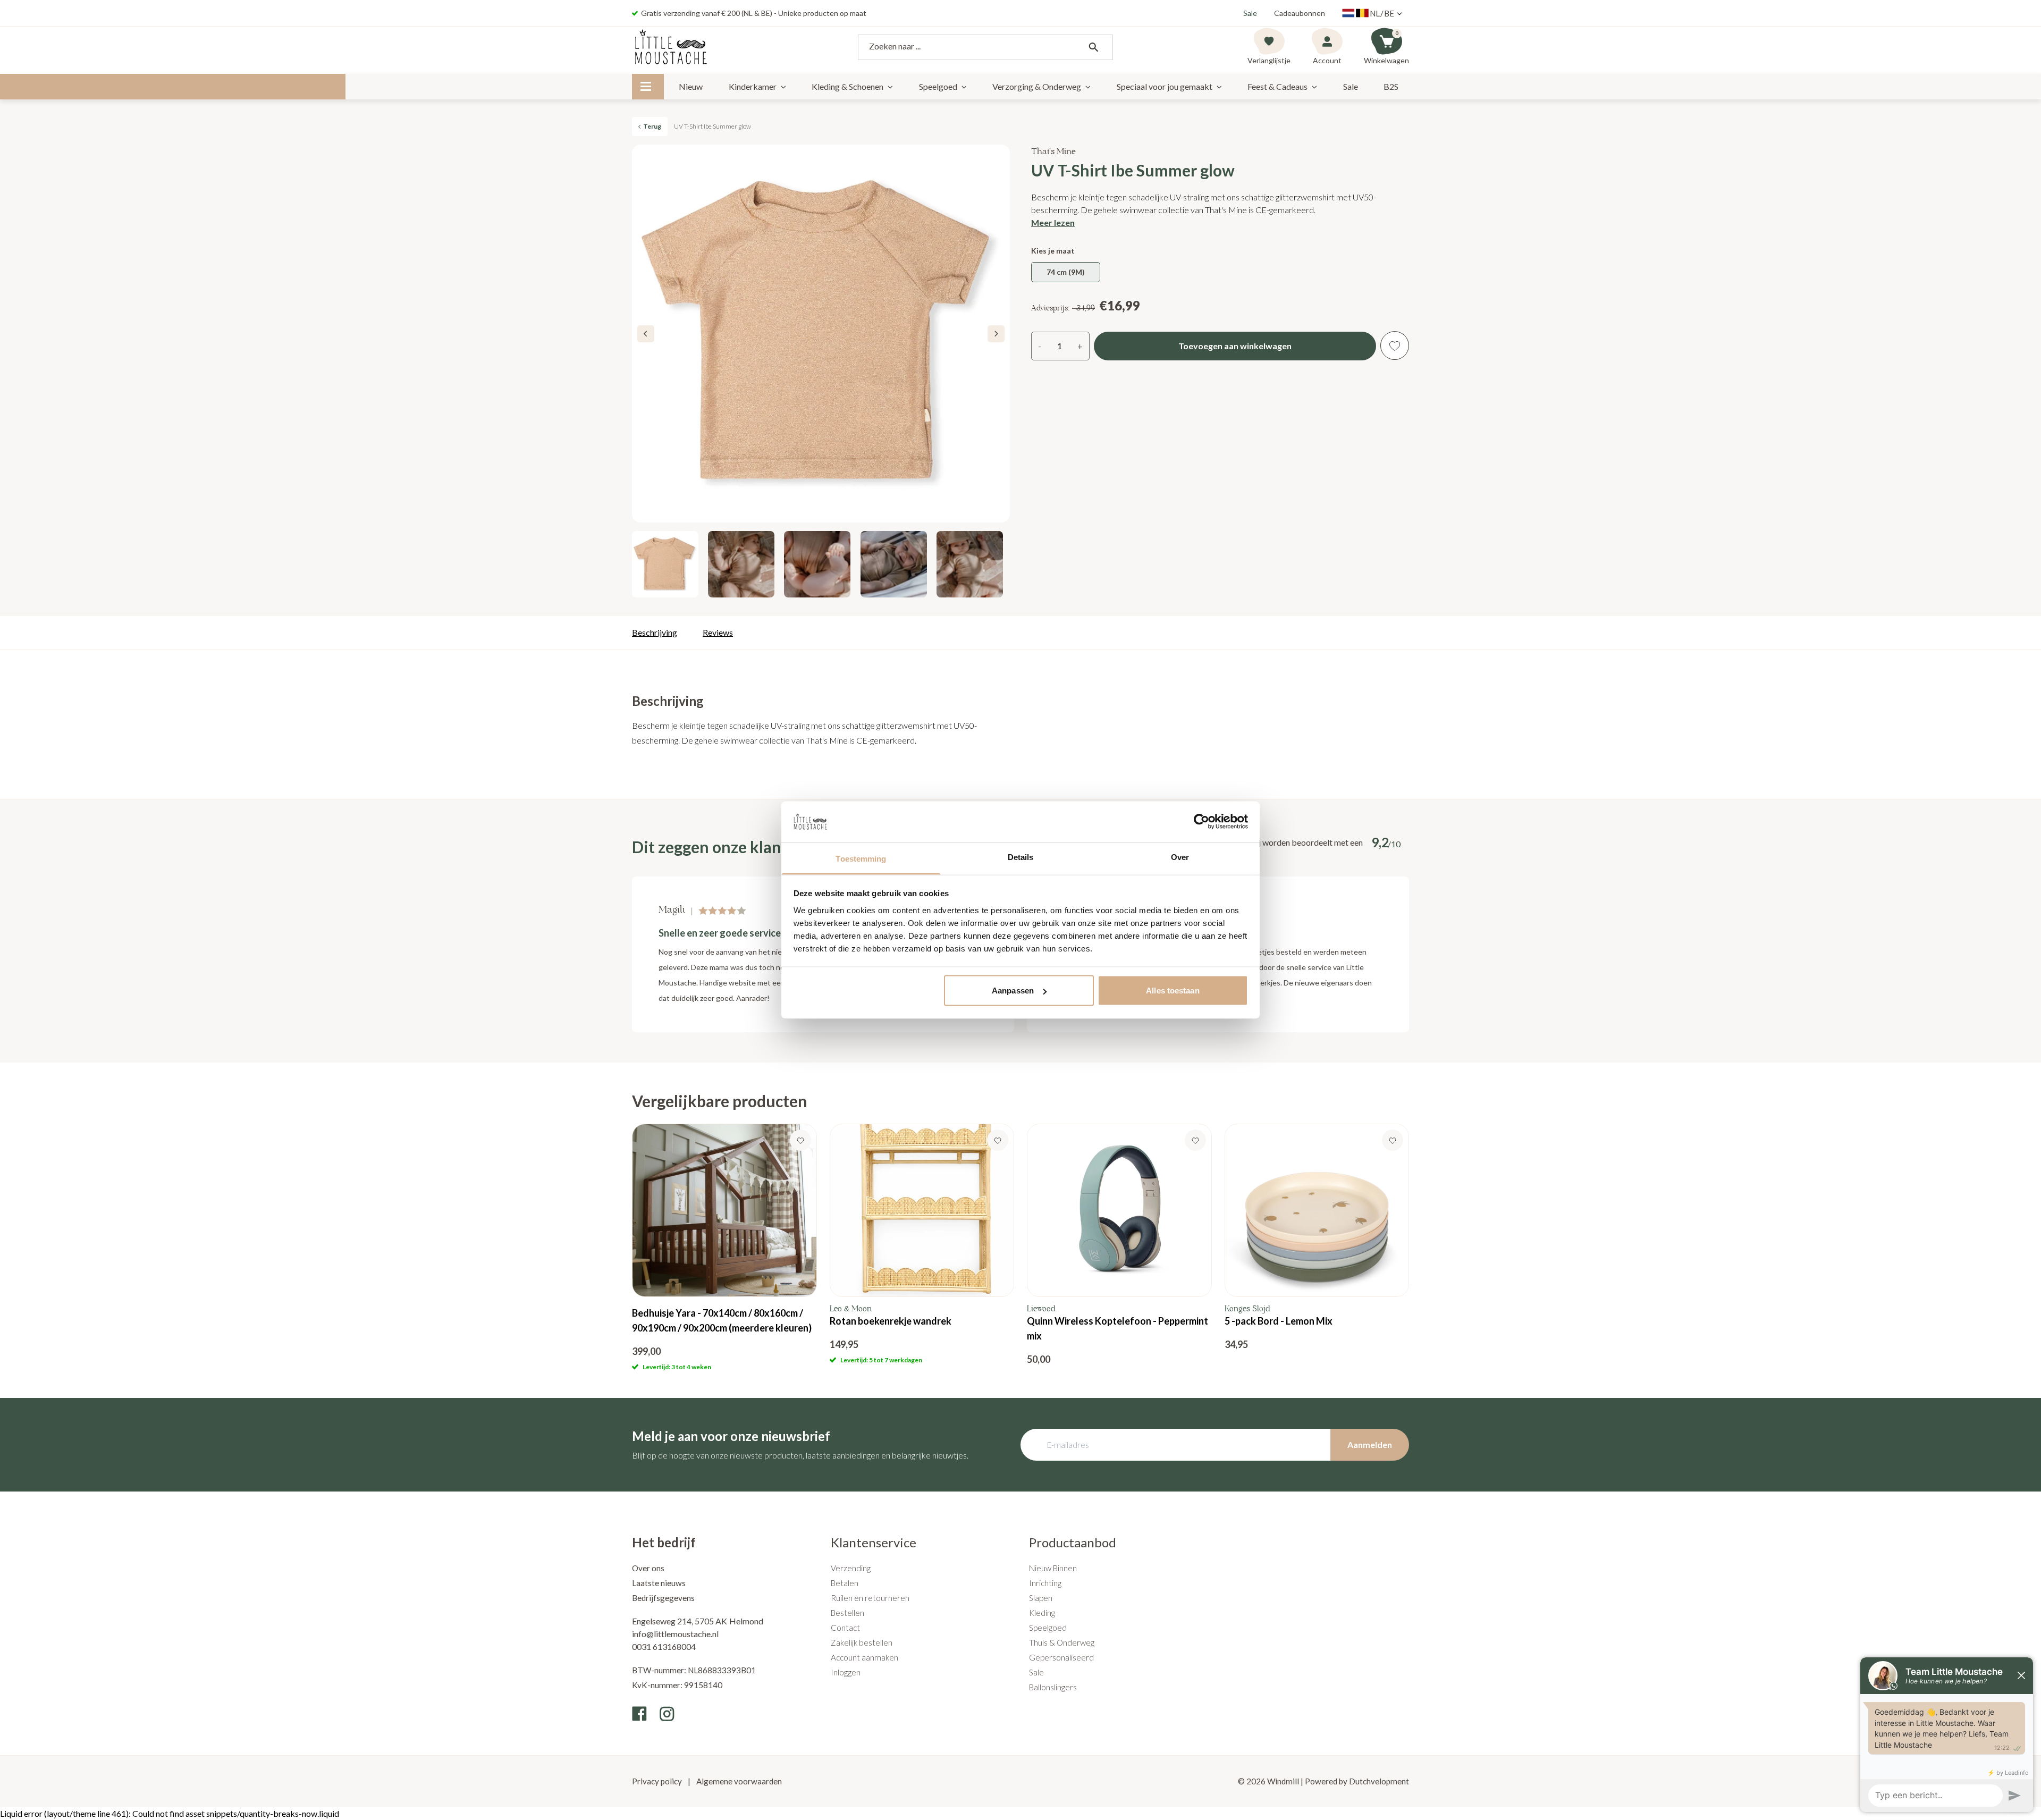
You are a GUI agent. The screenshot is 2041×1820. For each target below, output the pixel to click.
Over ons (648, 1568)
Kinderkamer (753, 86)
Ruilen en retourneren (870, 1598)
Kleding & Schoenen (847, 86)
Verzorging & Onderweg (1037, 86)
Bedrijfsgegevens (663, 1598)
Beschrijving (655, 632)
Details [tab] (1021, 857)
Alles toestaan (1173, 991)
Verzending (851, 1568)
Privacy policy (658, 1781)
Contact (845, 1628)
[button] (996, 334)
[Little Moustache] (671, 47)
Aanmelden (1370, 1444)
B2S (1391, 86)
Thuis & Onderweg (1062, 1642)
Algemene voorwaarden (738, 1781)
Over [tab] (1180, 857)
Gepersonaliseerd (1061, 1657)
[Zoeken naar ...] (1093, 47)
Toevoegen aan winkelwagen (1235, 346)
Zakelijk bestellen (862, 1642)
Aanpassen (1013, 991)
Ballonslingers (1053, 1687)
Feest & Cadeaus (1277, 86)
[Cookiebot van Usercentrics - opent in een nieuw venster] (1201, 822)
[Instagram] (667, 1714)
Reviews (718, 632)
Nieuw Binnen (1053, 1568)
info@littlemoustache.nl (675, 1634)
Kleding (1042, 1613)
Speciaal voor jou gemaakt (1165, 86)
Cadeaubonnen (1300, 13)
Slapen (1041, 1598)
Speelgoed (938, 86)
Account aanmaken (865, 1657)
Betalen (845, 1583)
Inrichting (1045, 1583)
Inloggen (846, 1672)
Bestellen (847, 1613)
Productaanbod (1073, 1542)
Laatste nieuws (659, 1583)
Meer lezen (1053, 222)
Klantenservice (874, 1542)
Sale (1250, 13)
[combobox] (985, 47)
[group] (724, 1248)
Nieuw (691, 86)
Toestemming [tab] (861, 858)
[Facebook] (639, 1714)
